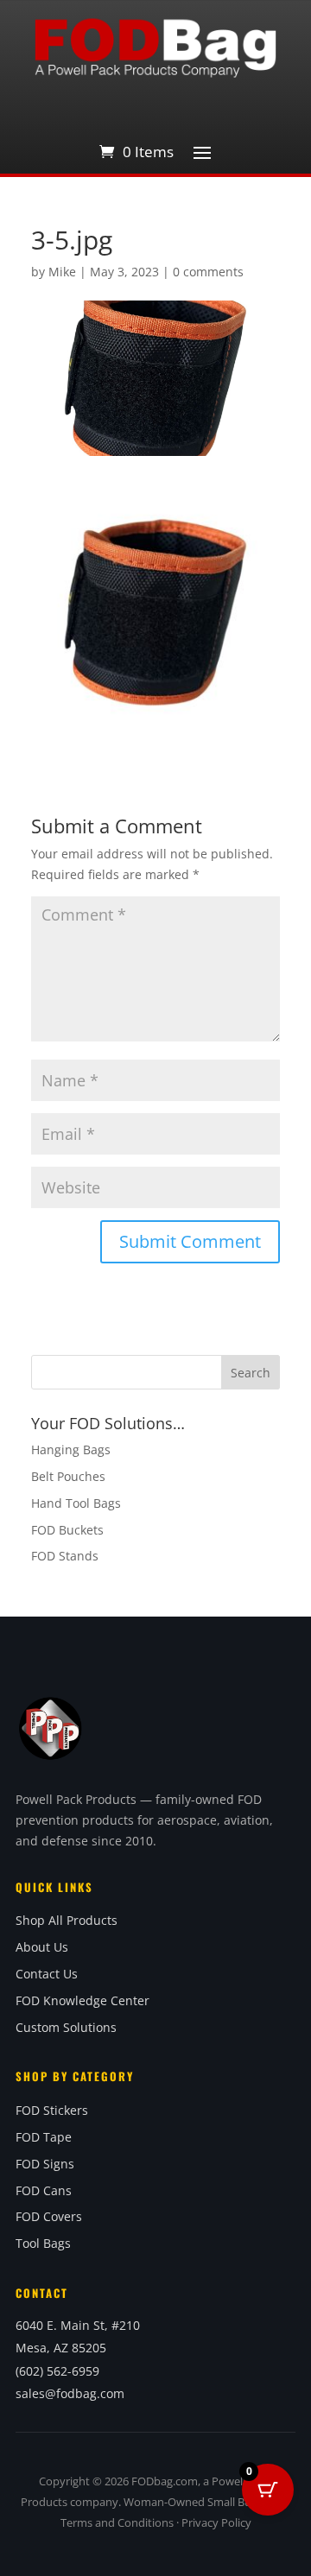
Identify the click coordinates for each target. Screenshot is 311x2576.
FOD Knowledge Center (83, 2000)
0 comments (208, 272)
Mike (62, 272)
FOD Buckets (67, 1530)
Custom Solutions (66, 2027)
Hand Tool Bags (76, 1503)
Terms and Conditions (117, 2522)
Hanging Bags (71, 1449)
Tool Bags (43, 2243)
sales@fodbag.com (70, 2393)
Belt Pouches (68, 1476)
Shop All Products (67, 1920)
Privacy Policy (216, 2522)
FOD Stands (65, 1556)
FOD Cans (44, 2190)
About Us (42, 1947)
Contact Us (47, 1974)
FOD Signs (45, 2164)
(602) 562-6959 (57, 2371)
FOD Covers (49, 2216)
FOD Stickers (52, 2110)
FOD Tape (44, 2137)
